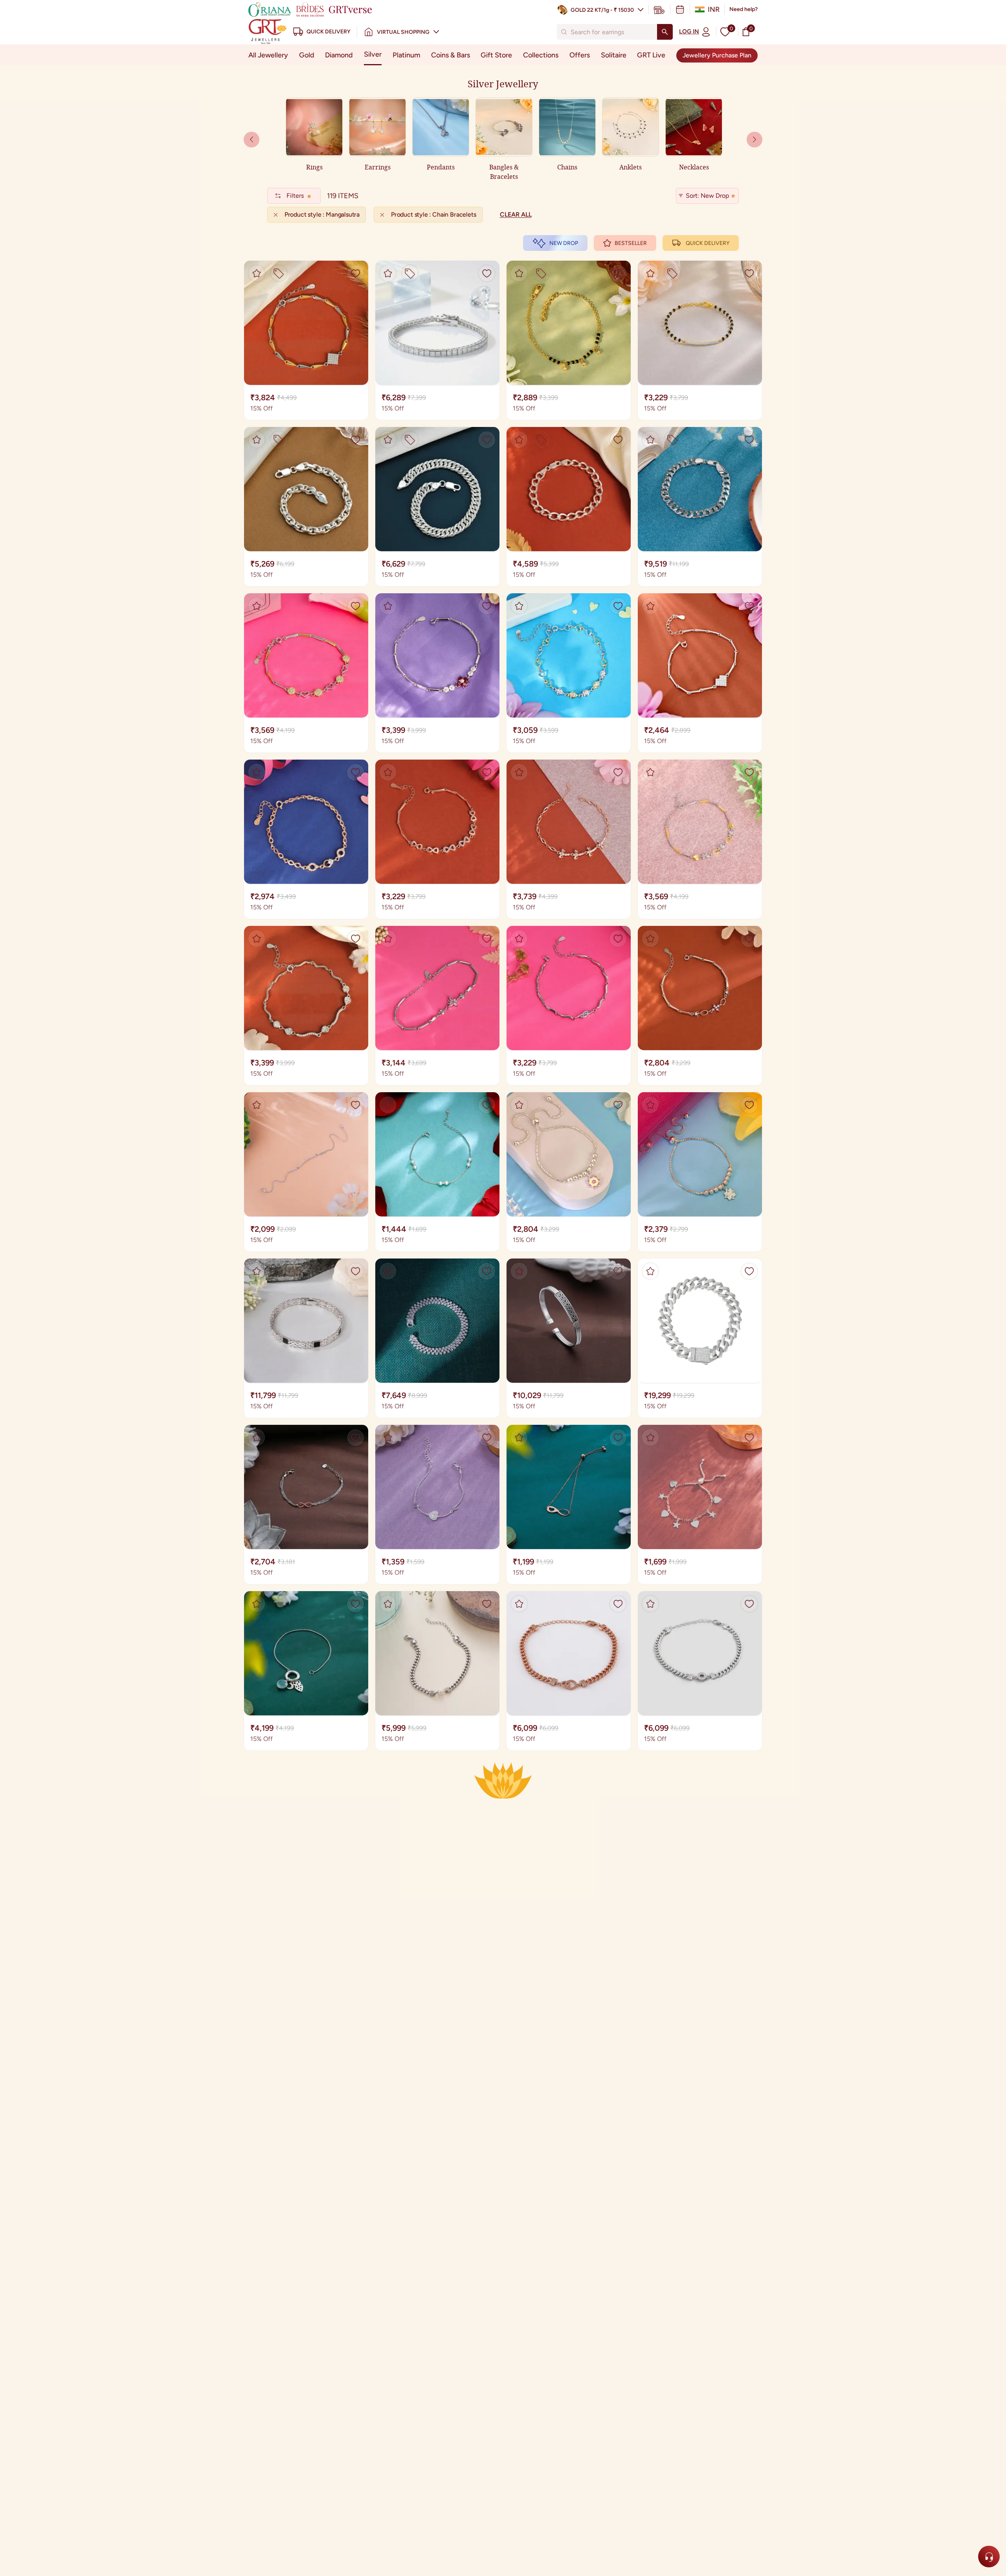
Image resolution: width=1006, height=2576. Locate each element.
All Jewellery (268, 55)
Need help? (743, 9)
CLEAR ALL (516, 214)
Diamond (339, 55)
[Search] (665, 32)
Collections (541, 55)
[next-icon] (251, 140)
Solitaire (614, 55)
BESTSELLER (631, 243)
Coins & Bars (451, 55)
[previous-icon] (754, 140)
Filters (295, 196)
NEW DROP (564, 243)
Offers (580, 55)
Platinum (406, 55)
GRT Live (651, 55)
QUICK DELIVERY (708, 243)
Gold (307, 55)
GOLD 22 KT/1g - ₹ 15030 (602, 10)
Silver (373, 54)
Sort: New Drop (707, 196)
